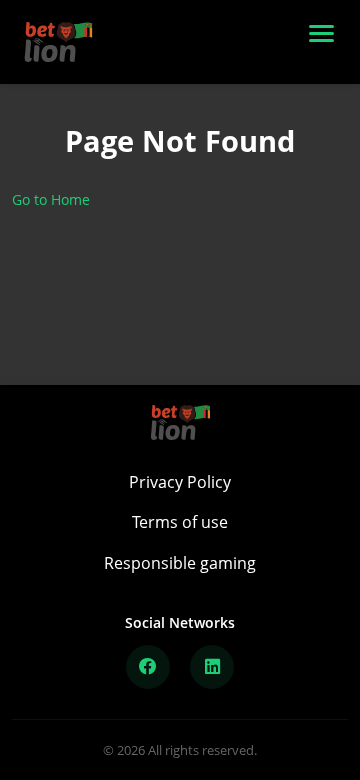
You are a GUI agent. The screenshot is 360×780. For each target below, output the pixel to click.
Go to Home (51, 199)
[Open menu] (326, 42)
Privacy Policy (180, 482)
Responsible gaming (180, 563)
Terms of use (180, 522)
